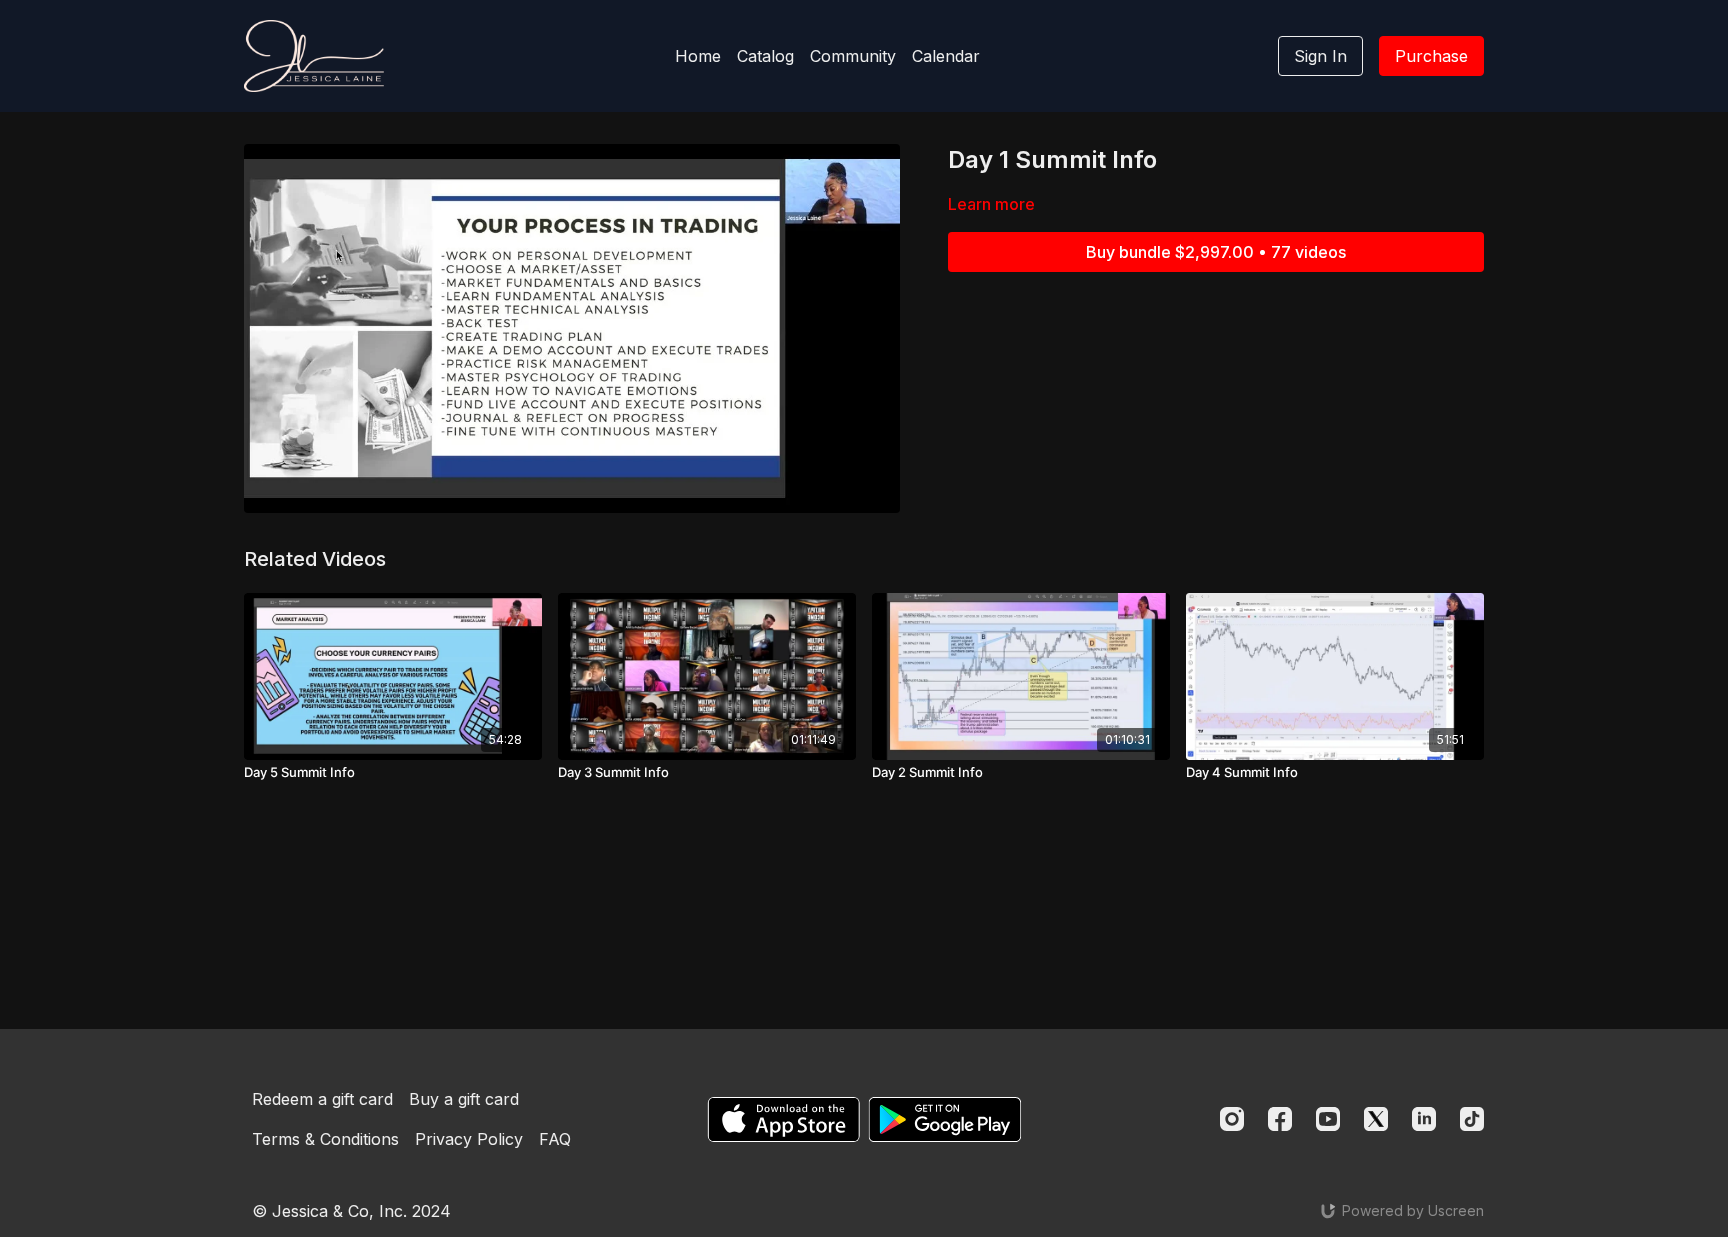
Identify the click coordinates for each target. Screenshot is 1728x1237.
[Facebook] (1280, 1119)
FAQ (555, 1139)
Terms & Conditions (325, 1139)
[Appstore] (783, 1119)
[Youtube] (1328, 1119)
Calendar (946, 56)
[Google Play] (945, 1119)
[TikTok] (1472, 1119)
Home (698, 56)
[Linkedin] (1424, 1119)
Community (853, 56)
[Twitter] (1376, 1119)
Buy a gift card (464, 1099)
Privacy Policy (469, 1139)
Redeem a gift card (322, 1099)
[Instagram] (1232, 1119)
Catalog (765, 56)
